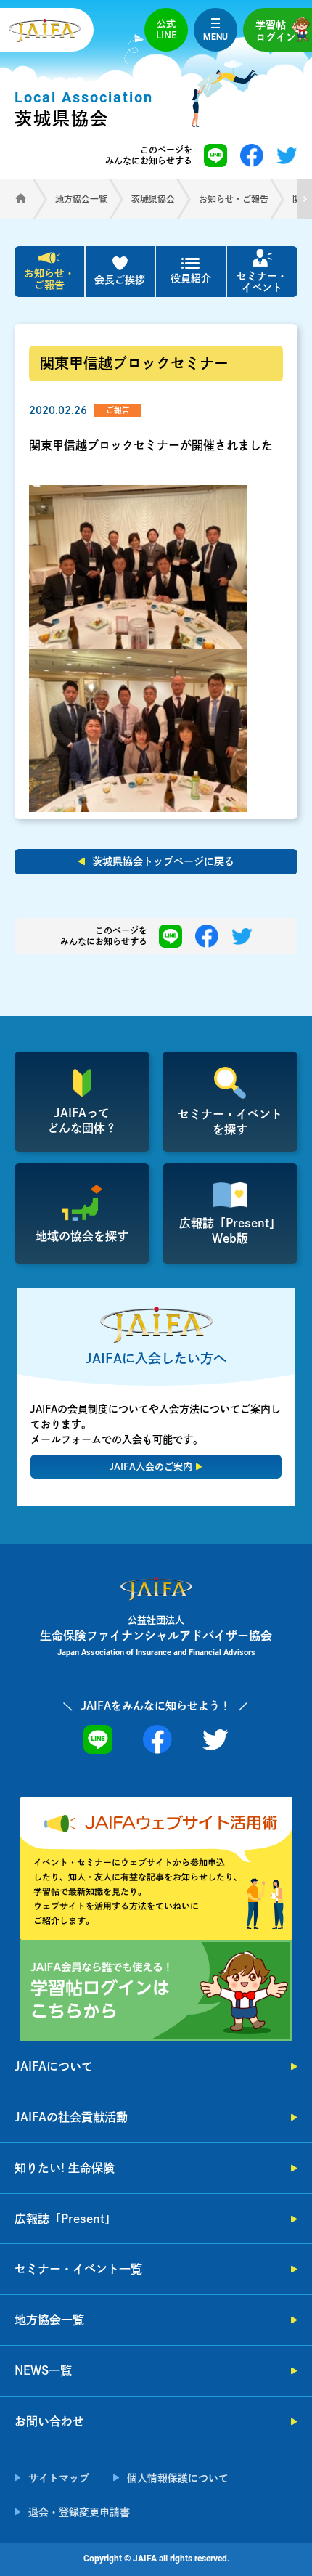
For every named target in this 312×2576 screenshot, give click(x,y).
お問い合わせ (49, 2421)
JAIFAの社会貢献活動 (71, 2117)
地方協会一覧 (49, 2320)
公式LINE (167, 29)
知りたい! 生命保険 (65, 2168)
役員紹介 (191, 278)
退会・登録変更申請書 (79, 2512)
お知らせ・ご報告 (49, 279)
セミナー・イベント (262, 282)
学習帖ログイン (276, 31)
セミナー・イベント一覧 (78, 2269)
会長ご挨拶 (120, 280)
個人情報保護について (178, 2478)
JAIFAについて (54, 2066)
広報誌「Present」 (65, 2219)
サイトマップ (59, 2478)
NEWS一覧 (43, 2370)
